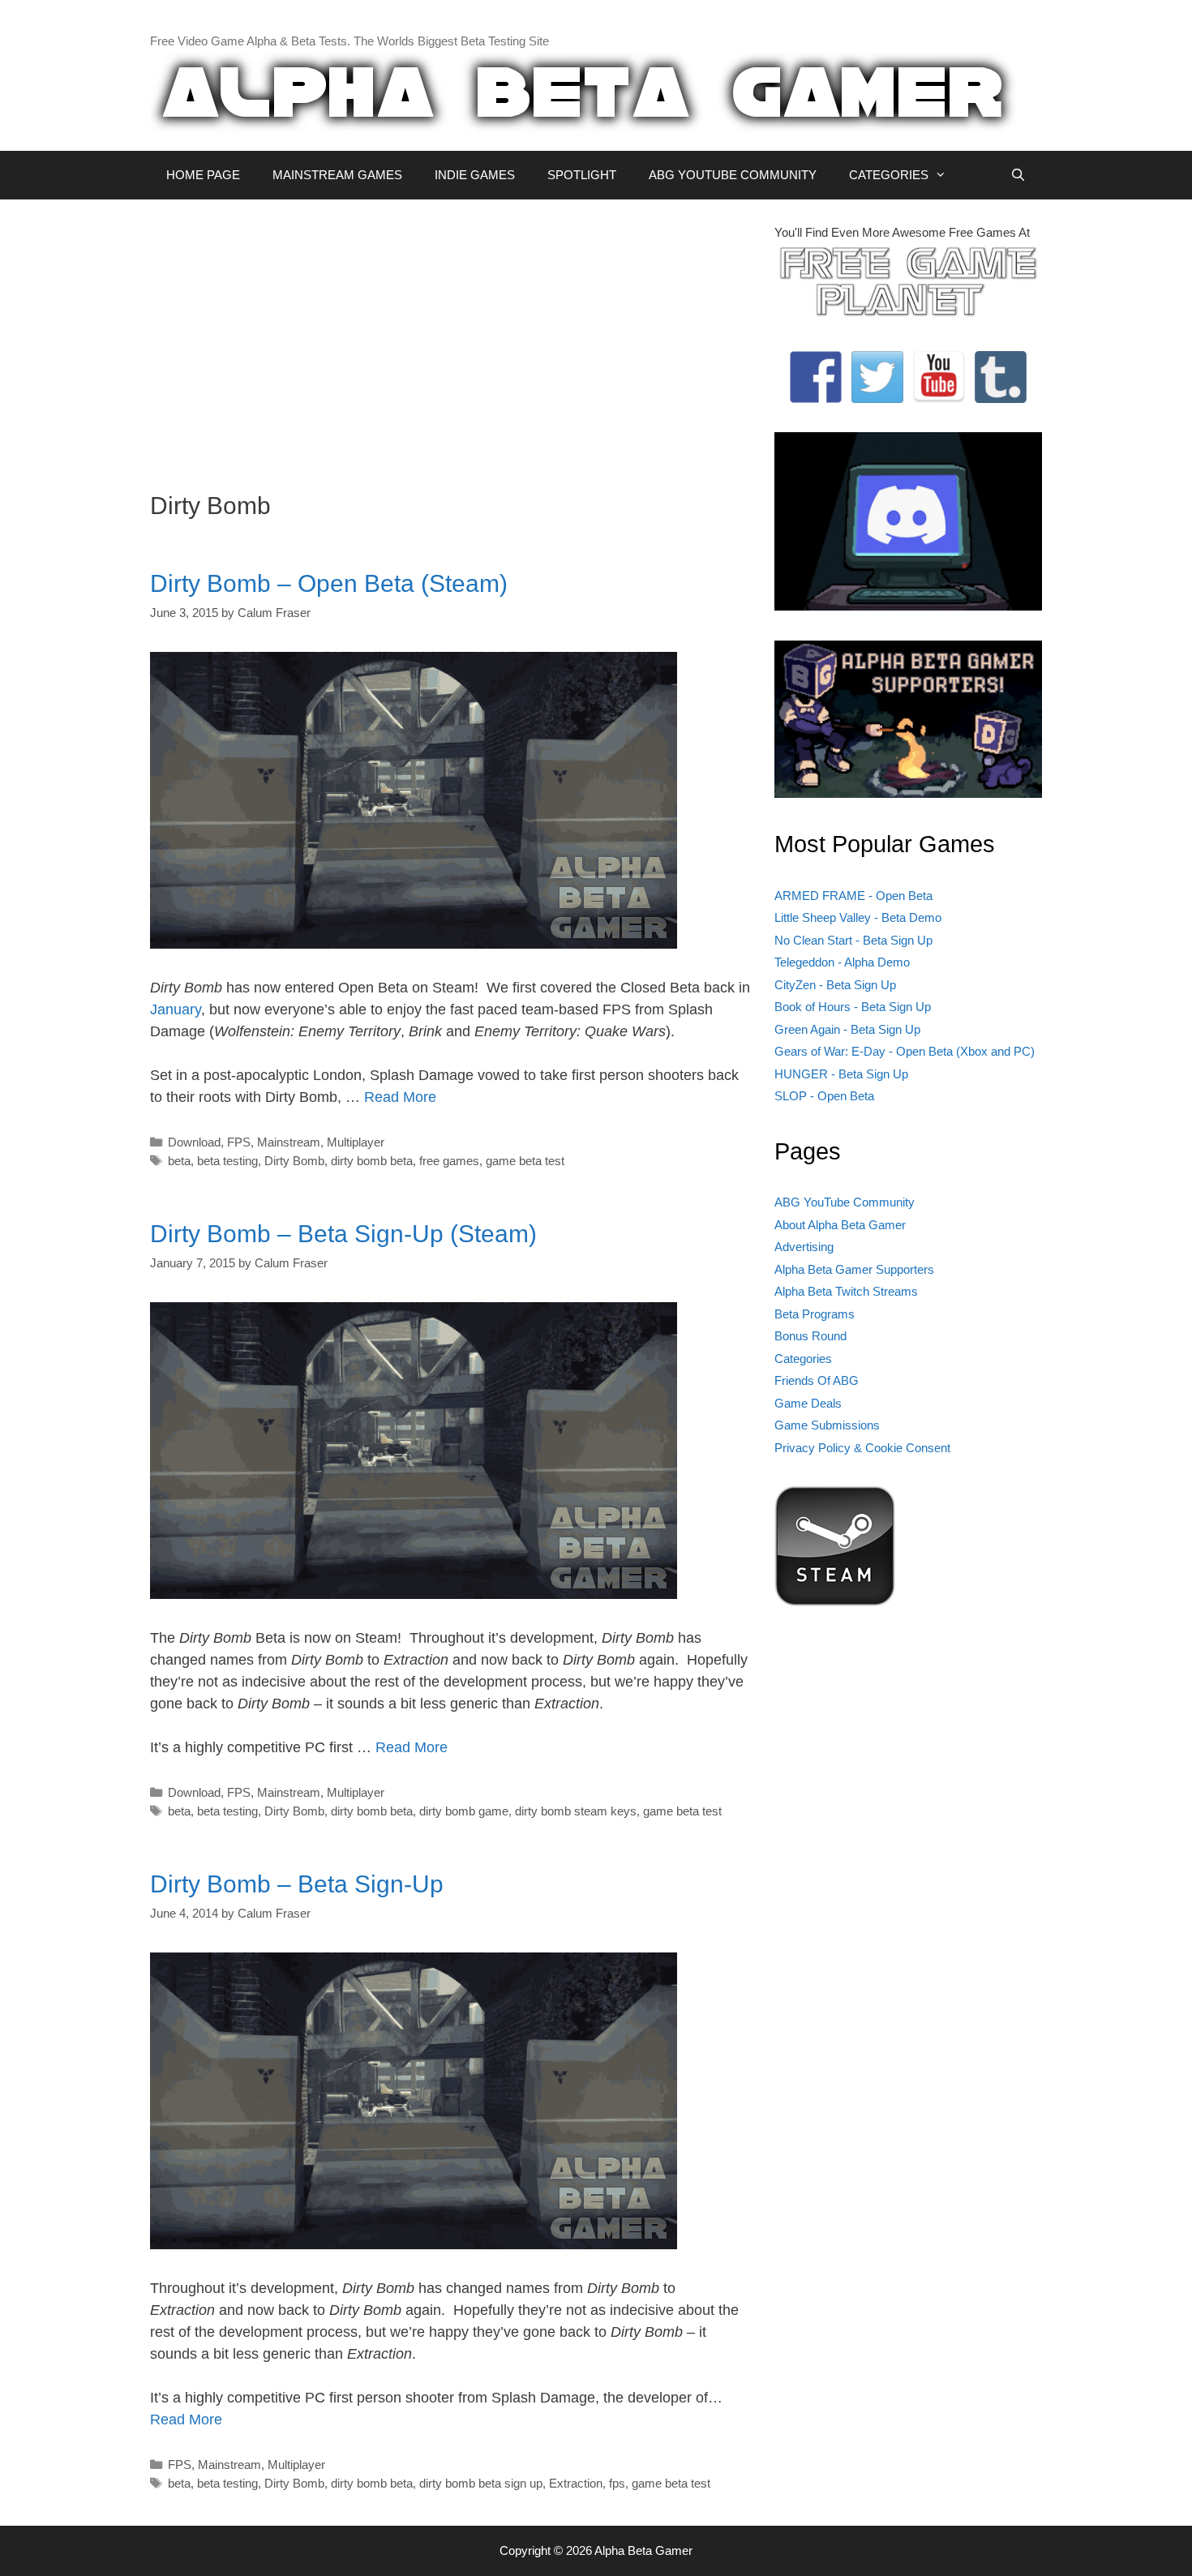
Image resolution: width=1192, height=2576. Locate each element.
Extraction (576, 2483)
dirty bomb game (464, 1811)
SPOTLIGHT (582, 175)
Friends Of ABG (817, 1380)
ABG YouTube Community (845, 1202)
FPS (239, 1142)
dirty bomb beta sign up (481, 2483)
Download (194, 1142)
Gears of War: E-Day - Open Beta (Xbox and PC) (905, 1051)
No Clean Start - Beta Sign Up (853, 940)
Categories (803, 1359)
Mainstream (289, 1142)
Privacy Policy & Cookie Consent (862, 1448)
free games (449, 1161)
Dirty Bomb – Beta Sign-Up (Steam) (343, 1234)
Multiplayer (356, 1142)
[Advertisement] (450, 337)
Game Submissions (827, 1425)
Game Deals (808, 1403)
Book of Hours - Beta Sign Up (853, 1007)
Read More (400, 1097)
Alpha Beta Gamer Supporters (854, 1269)
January (176, 1009)
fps (617, 2483)
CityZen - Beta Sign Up (835, 985)
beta (179, 1161)
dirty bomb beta (372, 1161)
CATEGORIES (889, 175)
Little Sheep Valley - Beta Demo (858, 917)
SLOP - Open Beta (824, 1096)
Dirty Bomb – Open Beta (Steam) (329, 583)
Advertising (804, 1247)
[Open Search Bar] (1018, 175)
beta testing (227, 1161)
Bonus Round (810, 1336)
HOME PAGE (203, 175)
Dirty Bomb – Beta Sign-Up (297, 1884)
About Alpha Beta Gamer (840, 1225)
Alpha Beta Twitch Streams (846, 1291)
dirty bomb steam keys (576, 1811)
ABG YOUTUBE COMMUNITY (733, 175)
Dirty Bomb (294, 1161)
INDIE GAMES (475, 175)
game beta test (525, 1161)
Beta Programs (815, 1314)
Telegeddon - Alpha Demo (842, 962)
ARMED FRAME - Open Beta (853, 896)
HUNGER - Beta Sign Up (841, 1074)
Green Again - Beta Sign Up (847, 1029)
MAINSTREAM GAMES (337, 175)
